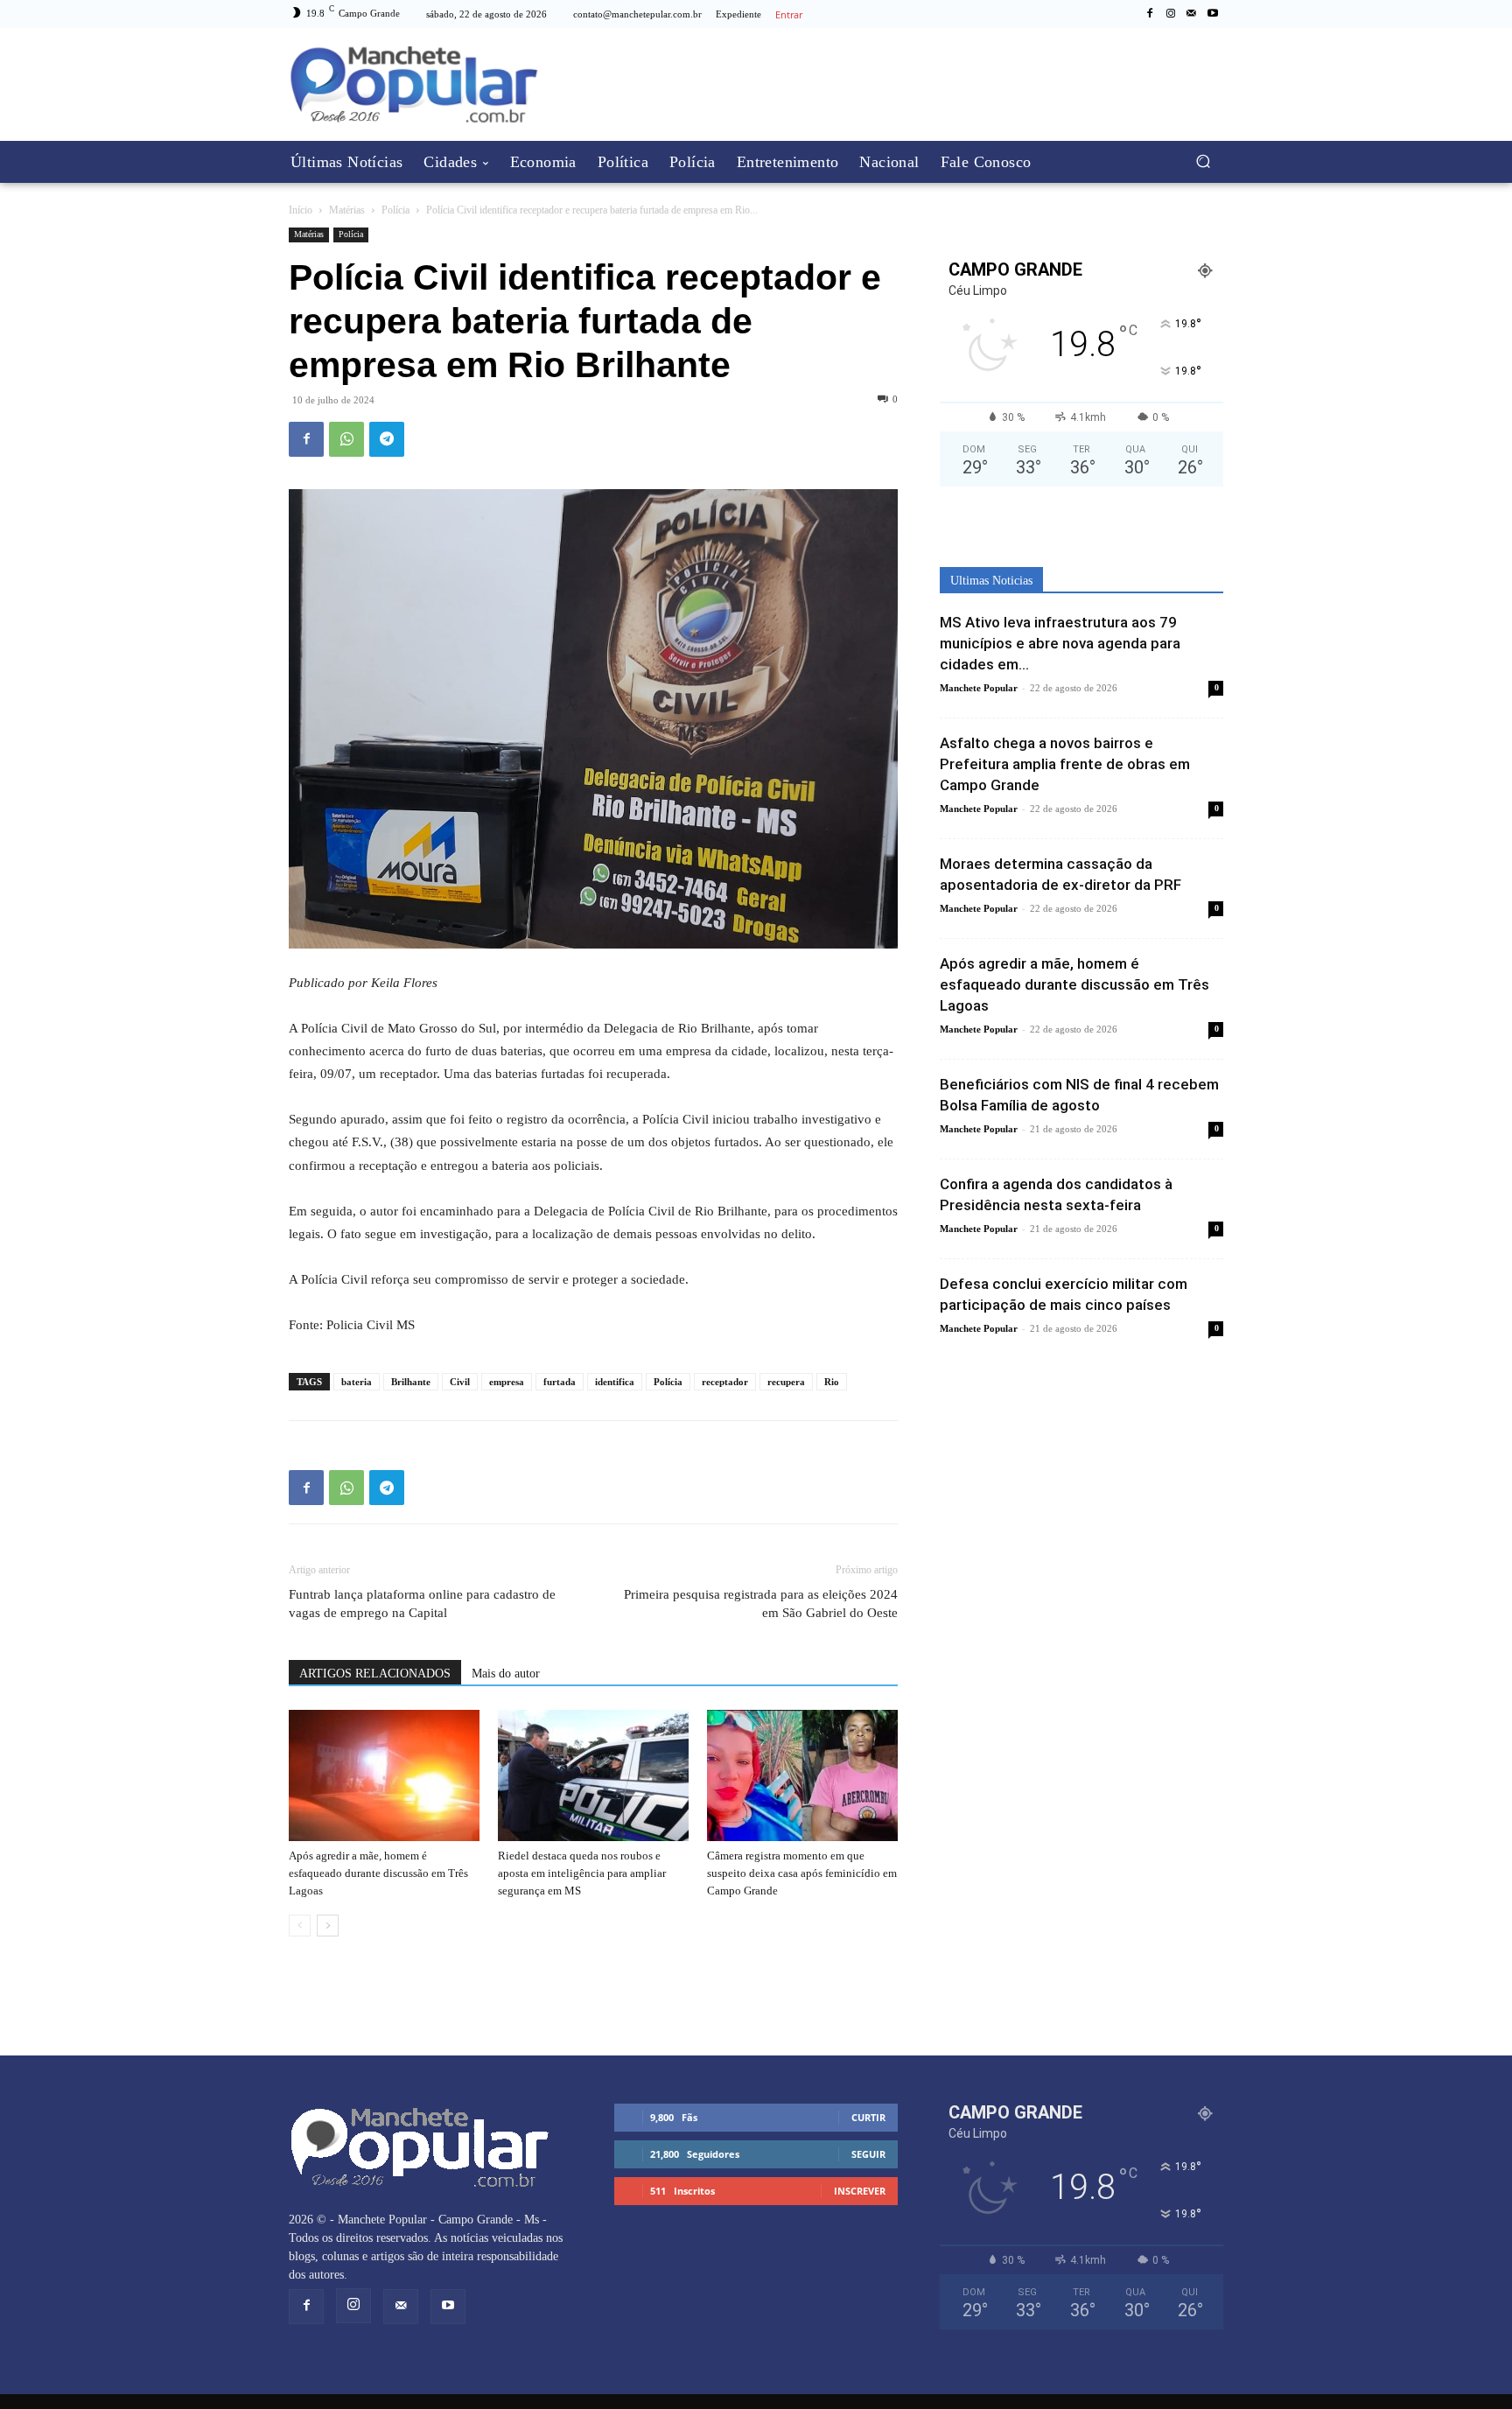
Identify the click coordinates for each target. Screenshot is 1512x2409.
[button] (1203, 161)
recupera (786, 1382)
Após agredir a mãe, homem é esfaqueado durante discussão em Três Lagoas (378, 1873)
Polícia (395, 210)
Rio (832, 1382)
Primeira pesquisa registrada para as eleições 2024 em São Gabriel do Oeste (761, 1604)
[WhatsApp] (346, 439)
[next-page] (328, 1926)
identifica (615, 1382)
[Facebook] (1150, 14)
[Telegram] (387, 439)
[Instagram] (1171, 14)
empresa (507, 1382)
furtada (560, 1382)
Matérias (347, 210)
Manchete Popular (979, 688)
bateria (357, 1382)
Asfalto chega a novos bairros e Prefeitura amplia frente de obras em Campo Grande (1065, 764)
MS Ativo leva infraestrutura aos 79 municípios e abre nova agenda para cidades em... (1060, 643)
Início (301, 210)
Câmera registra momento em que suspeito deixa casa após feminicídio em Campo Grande (802, 1873)
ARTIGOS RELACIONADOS (375, 1674)
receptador (725, 1382)
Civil (460, 1382)
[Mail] (1192, 14)
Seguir (868, 2154)
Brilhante (411, 1382)
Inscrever (860, 2191)
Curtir (868, 2117)
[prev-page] (300, 1926)
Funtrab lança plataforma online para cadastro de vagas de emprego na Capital (422, 1604)
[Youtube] (1213, 14)
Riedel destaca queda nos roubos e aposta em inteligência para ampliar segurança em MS (582, 1873)
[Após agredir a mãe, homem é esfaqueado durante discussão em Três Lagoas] (384, 1775)
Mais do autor (506, 1674)
